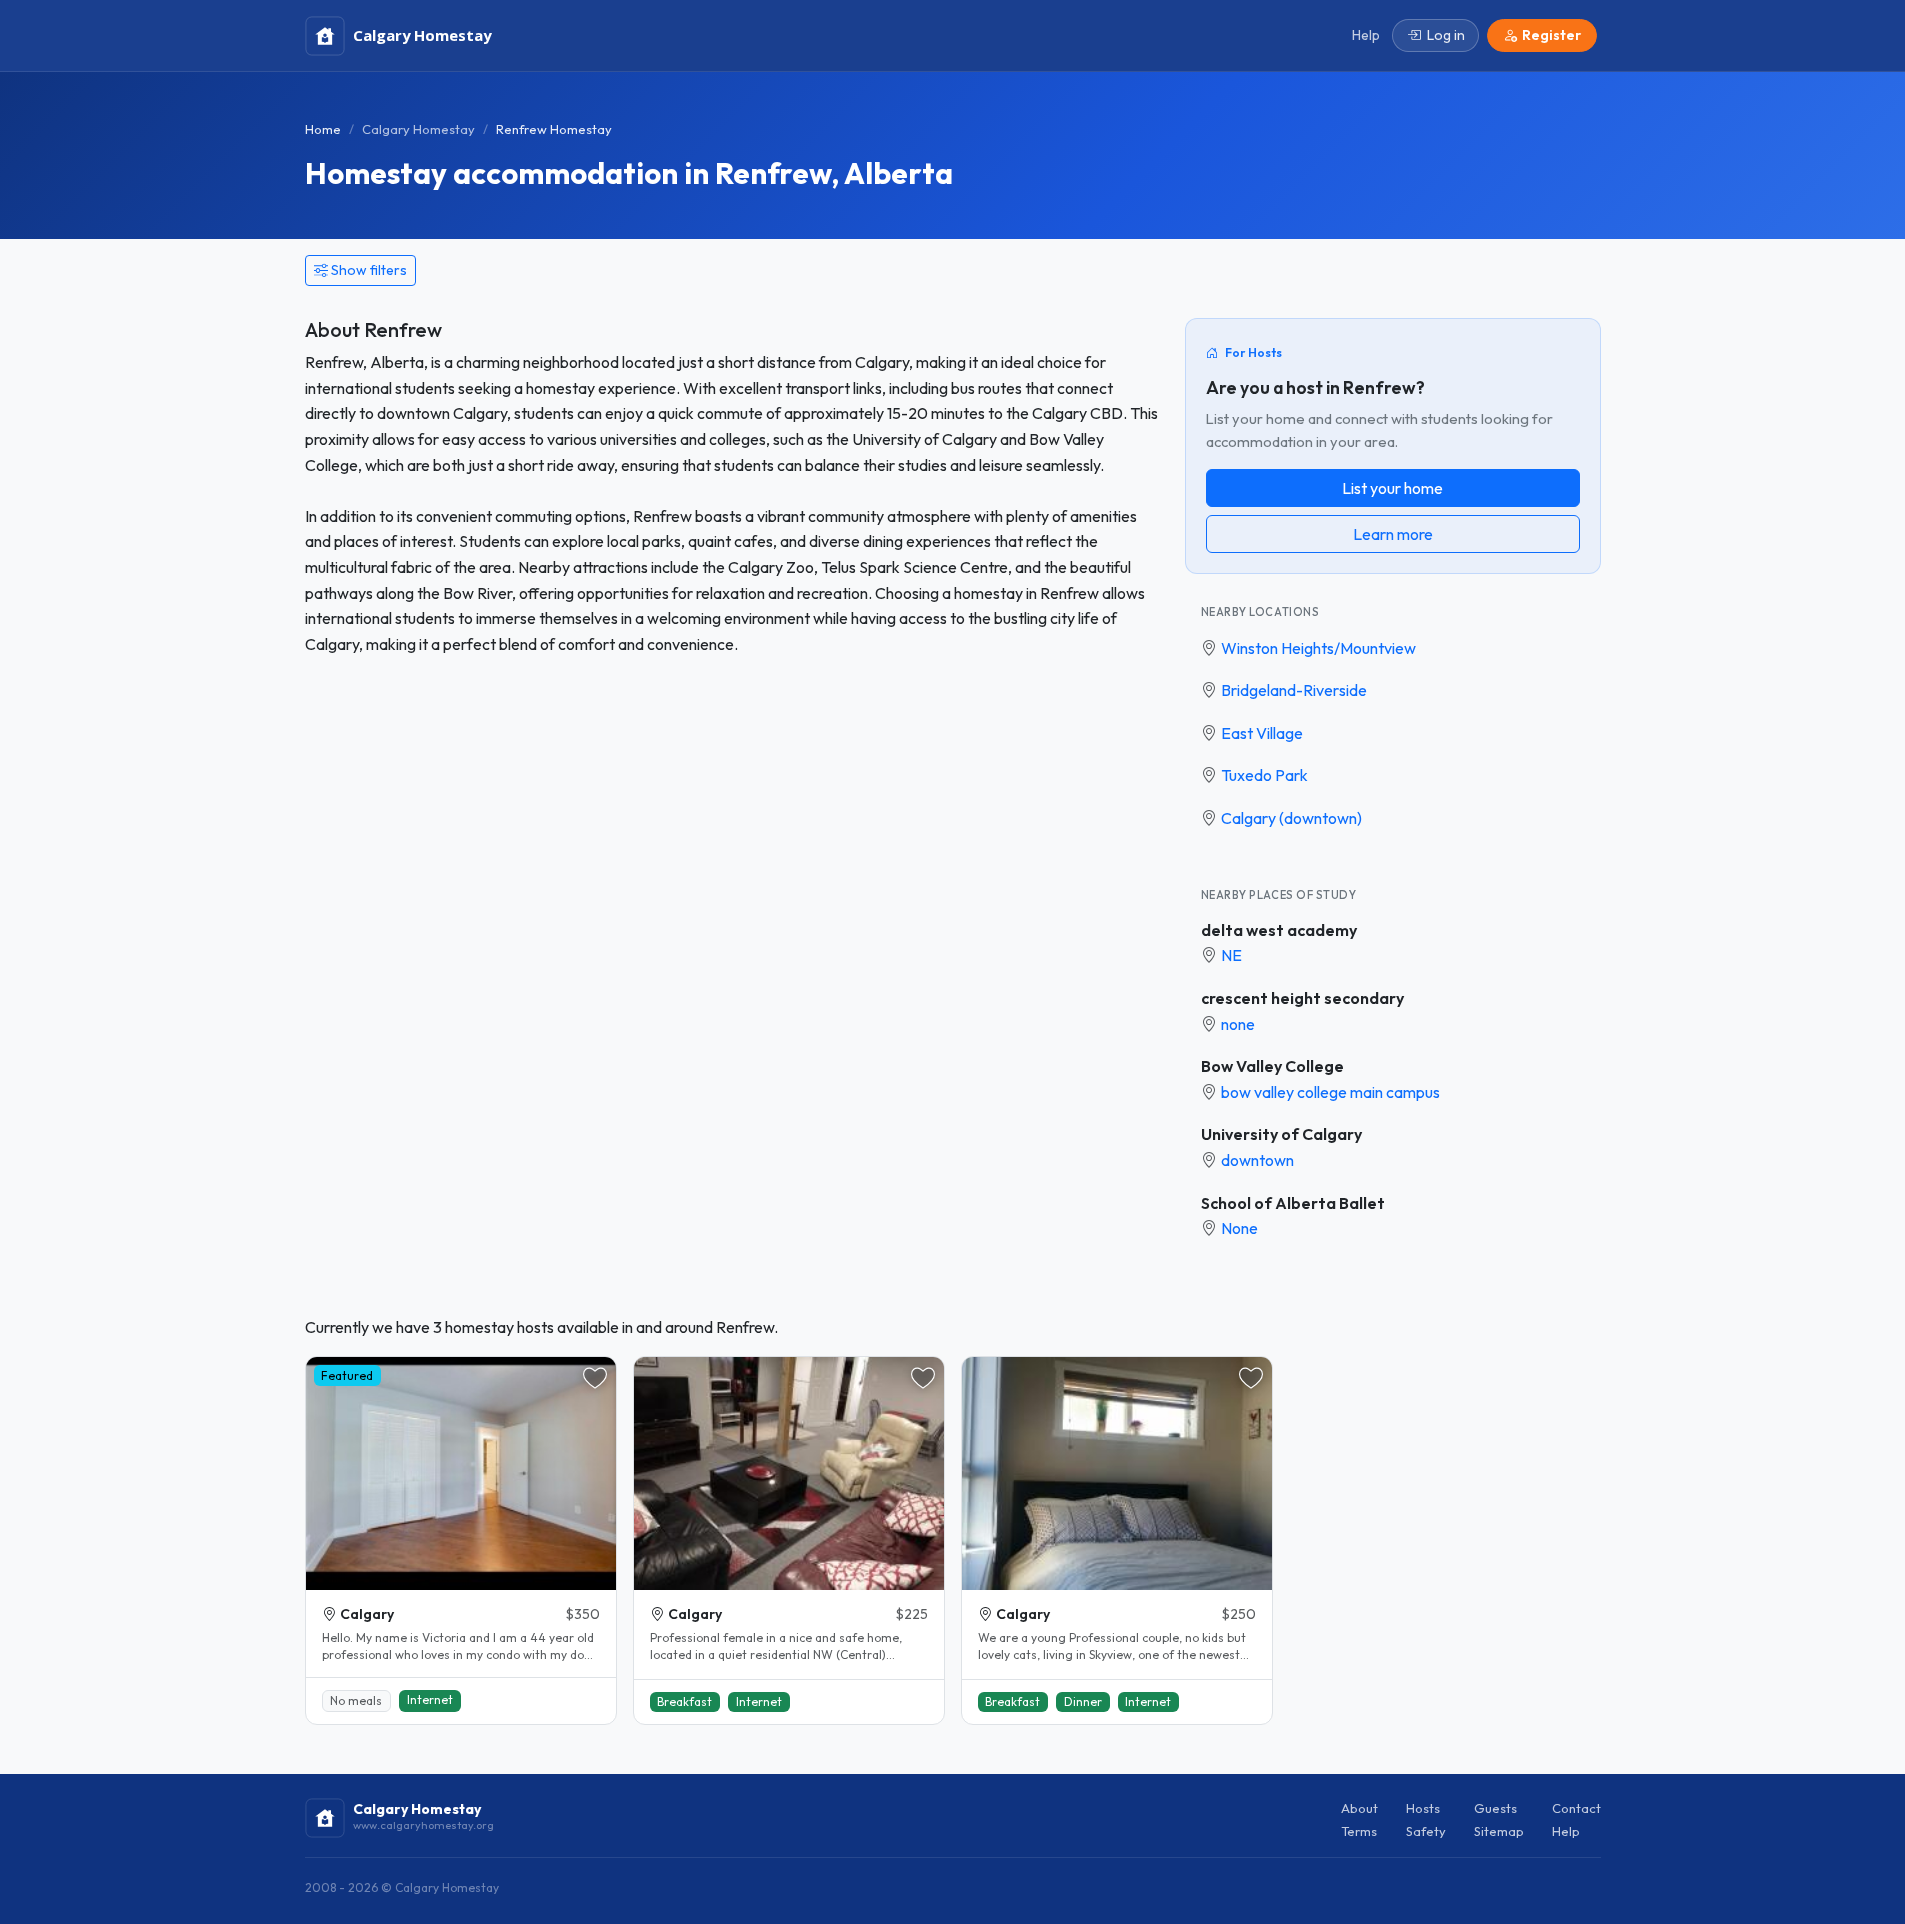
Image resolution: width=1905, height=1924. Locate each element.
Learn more (1393, 534)
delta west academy (1279, 930)
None (1239, 1228)
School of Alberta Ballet (1293, 1203)
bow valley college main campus (1330, 1092)
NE (1231, 955)
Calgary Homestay (418, 129)
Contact (1576, 1808)
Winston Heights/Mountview (1318, 648)
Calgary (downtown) (1291, 818)
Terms (1359, 1831)
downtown (1257, 1160)
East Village (1262, 733)
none (1238, 1024)
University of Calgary (1281, 1134)
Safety (1426, 1831)
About (1359, 1808)
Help (1566, 1831)
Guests (1495, 1808)
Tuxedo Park (1264, 775)
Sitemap (1499, 1831)
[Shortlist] (595, 1378)
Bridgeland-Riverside (1294, 690)
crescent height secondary (1302, 998)
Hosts (1423, 1808)
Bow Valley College (1272, 1066)
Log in (1446, 35)
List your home (1392, 488)
